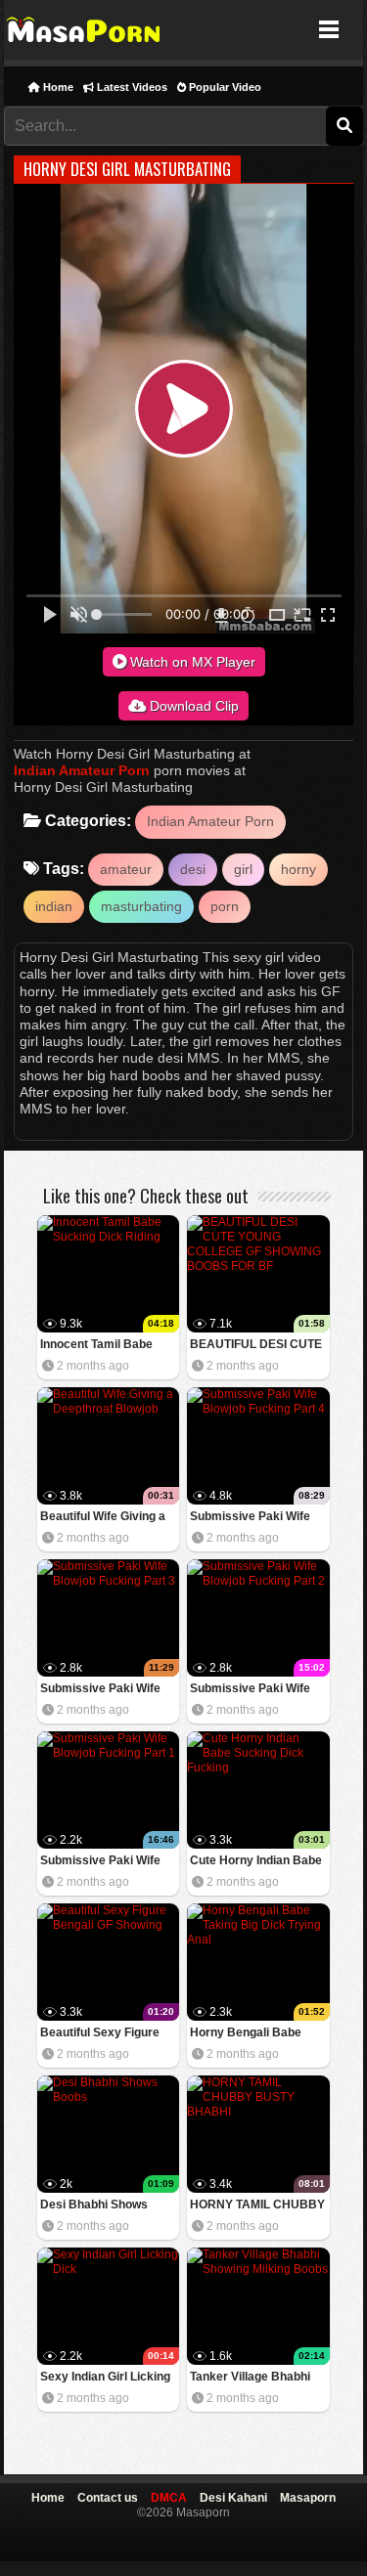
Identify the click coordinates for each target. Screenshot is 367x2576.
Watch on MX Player (191, 662)
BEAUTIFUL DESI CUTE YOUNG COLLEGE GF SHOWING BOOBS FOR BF (256, 1346)
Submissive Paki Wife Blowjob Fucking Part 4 (253, 1518)
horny (298, 869)
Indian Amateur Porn (82, 770)
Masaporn (85, 30)
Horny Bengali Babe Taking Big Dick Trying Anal (252, 2034)
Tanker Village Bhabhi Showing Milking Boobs (254, 2378)
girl (243, 869)
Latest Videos (131, 87)
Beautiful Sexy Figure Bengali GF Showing (100, 2034)
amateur (126, 869)
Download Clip (192, 706)
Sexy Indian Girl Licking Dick (105, 2378)
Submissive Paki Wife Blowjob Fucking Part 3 (104, 1690)
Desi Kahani (233, 2498)
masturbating (141, 906)
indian (54, 906)
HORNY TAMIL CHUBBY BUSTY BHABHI (257, 2206)
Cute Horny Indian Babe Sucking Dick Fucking (256, 1862)
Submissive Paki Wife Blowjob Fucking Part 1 (104, 1862)
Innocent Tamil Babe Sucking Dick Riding (96, 1346)
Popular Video (224, 87)
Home (57, 87)
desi (193, 869)
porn (225, 906)
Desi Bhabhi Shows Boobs (94, 2206)
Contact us (108, 2498)
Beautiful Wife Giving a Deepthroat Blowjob (103, 1518)
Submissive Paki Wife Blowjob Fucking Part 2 (253, 1690)
